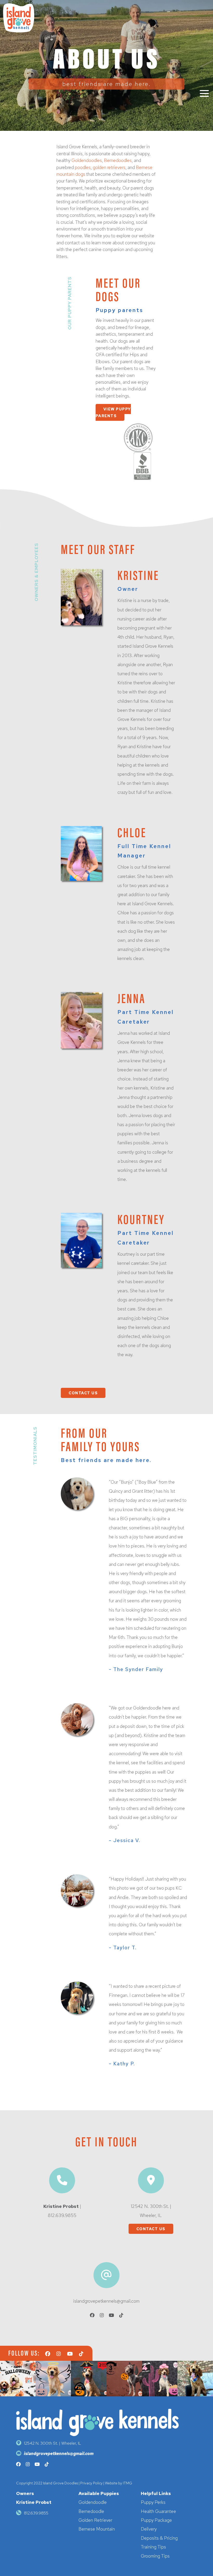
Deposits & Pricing (159, 2538)
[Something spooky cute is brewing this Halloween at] (18, 2379)
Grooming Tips (155, 2556)
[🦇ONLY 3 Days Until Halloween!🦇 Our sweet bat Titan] (124, 2379)
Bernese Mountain (97, 2529)
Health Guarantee (158, 2511)
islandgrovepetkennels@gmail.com (106, 2301)
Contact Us (151, 2229)
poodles (83, 167)
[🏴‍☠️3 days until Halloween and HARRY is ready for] (89, 2379)
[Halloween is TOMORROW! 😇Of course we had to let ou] (53, 2379)
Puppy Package (156, 2520)
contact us (83, 1393)
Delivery (149, 2529)
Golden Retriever (95, 2520)
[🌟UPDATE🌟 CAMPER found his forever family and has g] (195, 2379)
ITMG (128, 2483)
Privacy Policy (91, 2483)
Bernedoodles (118, 160)
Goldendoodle (93, 2502)
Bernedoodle (91, 2511)
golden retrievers (109, 167)
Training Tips (153, 2547)
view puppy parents (113, 412)
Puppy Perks (153, 2502)
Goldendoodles (87, 160)
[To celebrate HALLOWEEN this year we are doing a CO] (160, 2379)
